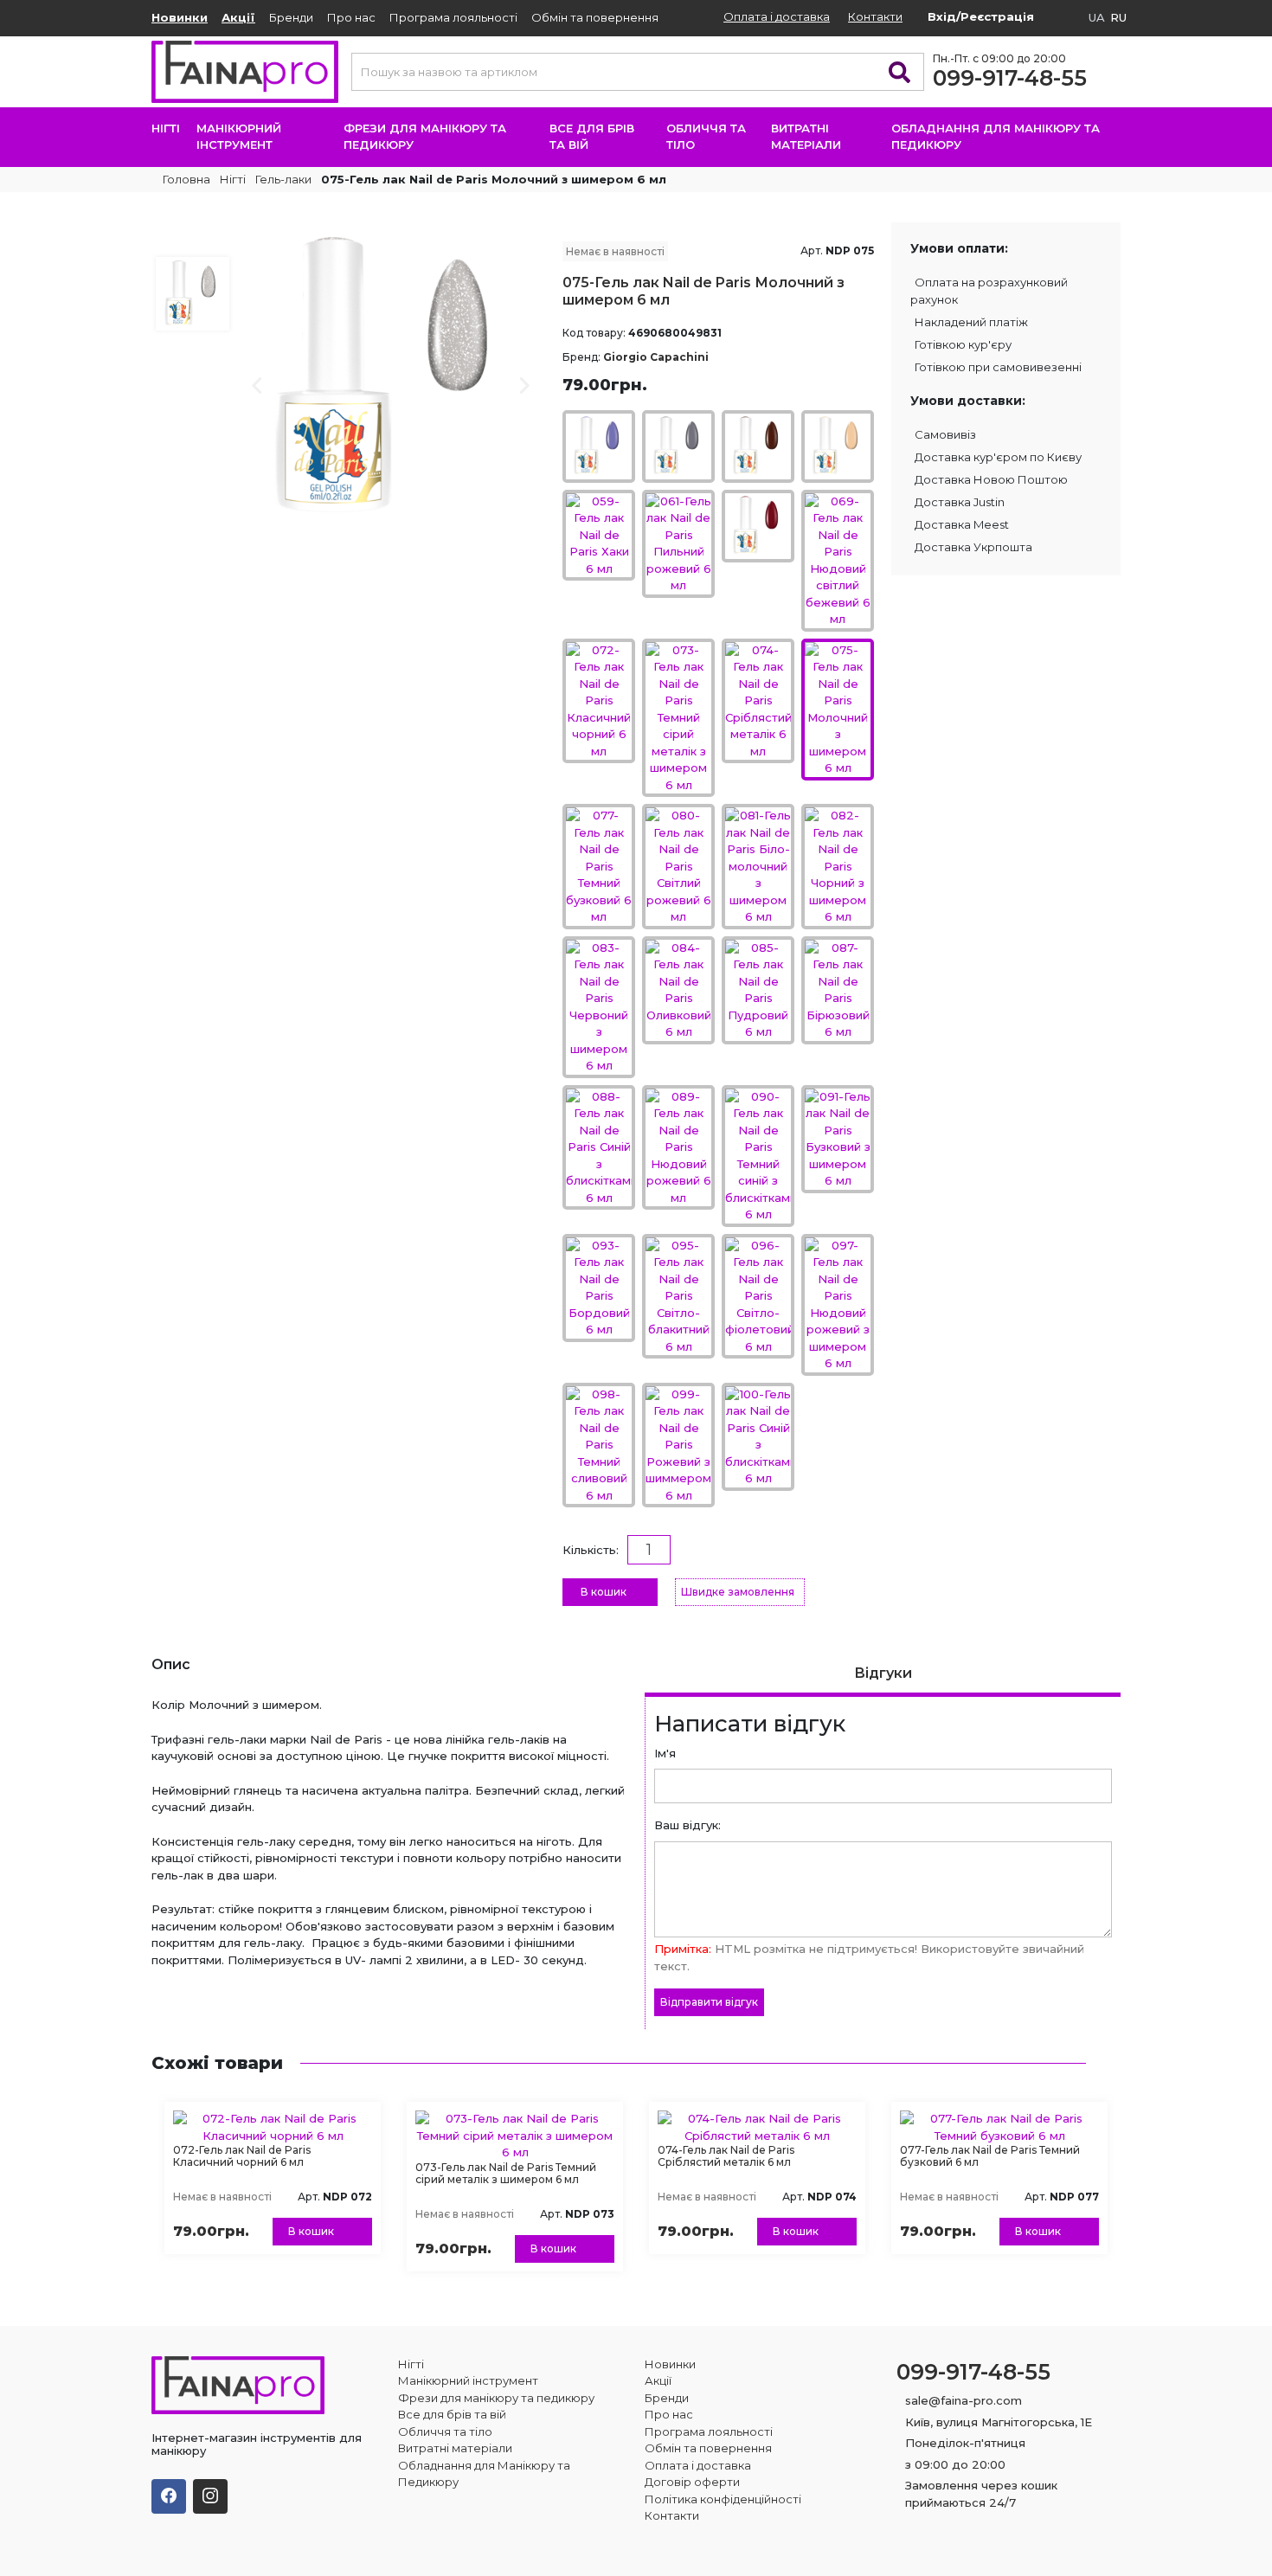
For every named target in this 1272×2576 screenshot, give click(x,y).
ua (1097, 17)
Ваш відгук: (687, 1825)
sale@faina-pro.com (964, 2400)
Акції (238, 17)
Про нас (351, 17)
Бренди (291, 17)
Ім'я (665, 1753)
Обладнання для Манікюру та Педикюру (996, 137)
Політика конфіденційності (723, 2499)
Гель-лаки (283, 179)
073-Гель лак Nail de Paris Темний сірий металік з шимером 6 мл (506, 2173)
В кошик (604, 1592)
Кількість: (591, 1550)
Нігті (166, 128)
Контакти (875, 16)
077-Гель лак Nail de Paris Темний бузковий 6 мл (990, 2156)
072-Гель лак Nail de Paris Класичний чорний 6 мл (242, 2156)
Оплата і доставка (777, 16)
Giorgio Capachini (656, 357)
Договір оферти (692, 2482)
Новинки (180, 17)
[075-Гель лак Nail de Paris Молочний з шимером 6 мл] (392, 375)
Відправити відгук (709, 2002)
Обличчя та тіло (706, 137)
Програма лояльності (453, 17)
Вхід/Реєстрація (981, 16)
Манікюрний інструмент (239, 137)
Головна (185, 179)
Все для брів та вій (592, 137)
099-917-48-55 (1010, 78)
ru (1118, 17)
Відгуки (883, 1673)
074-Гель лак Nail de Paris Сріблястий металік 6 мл (726, 2156)
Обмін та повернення (595, 17)
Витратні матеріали (806, 137)
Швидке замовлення (738, 1592)
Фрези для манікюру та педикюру (425, 137)
